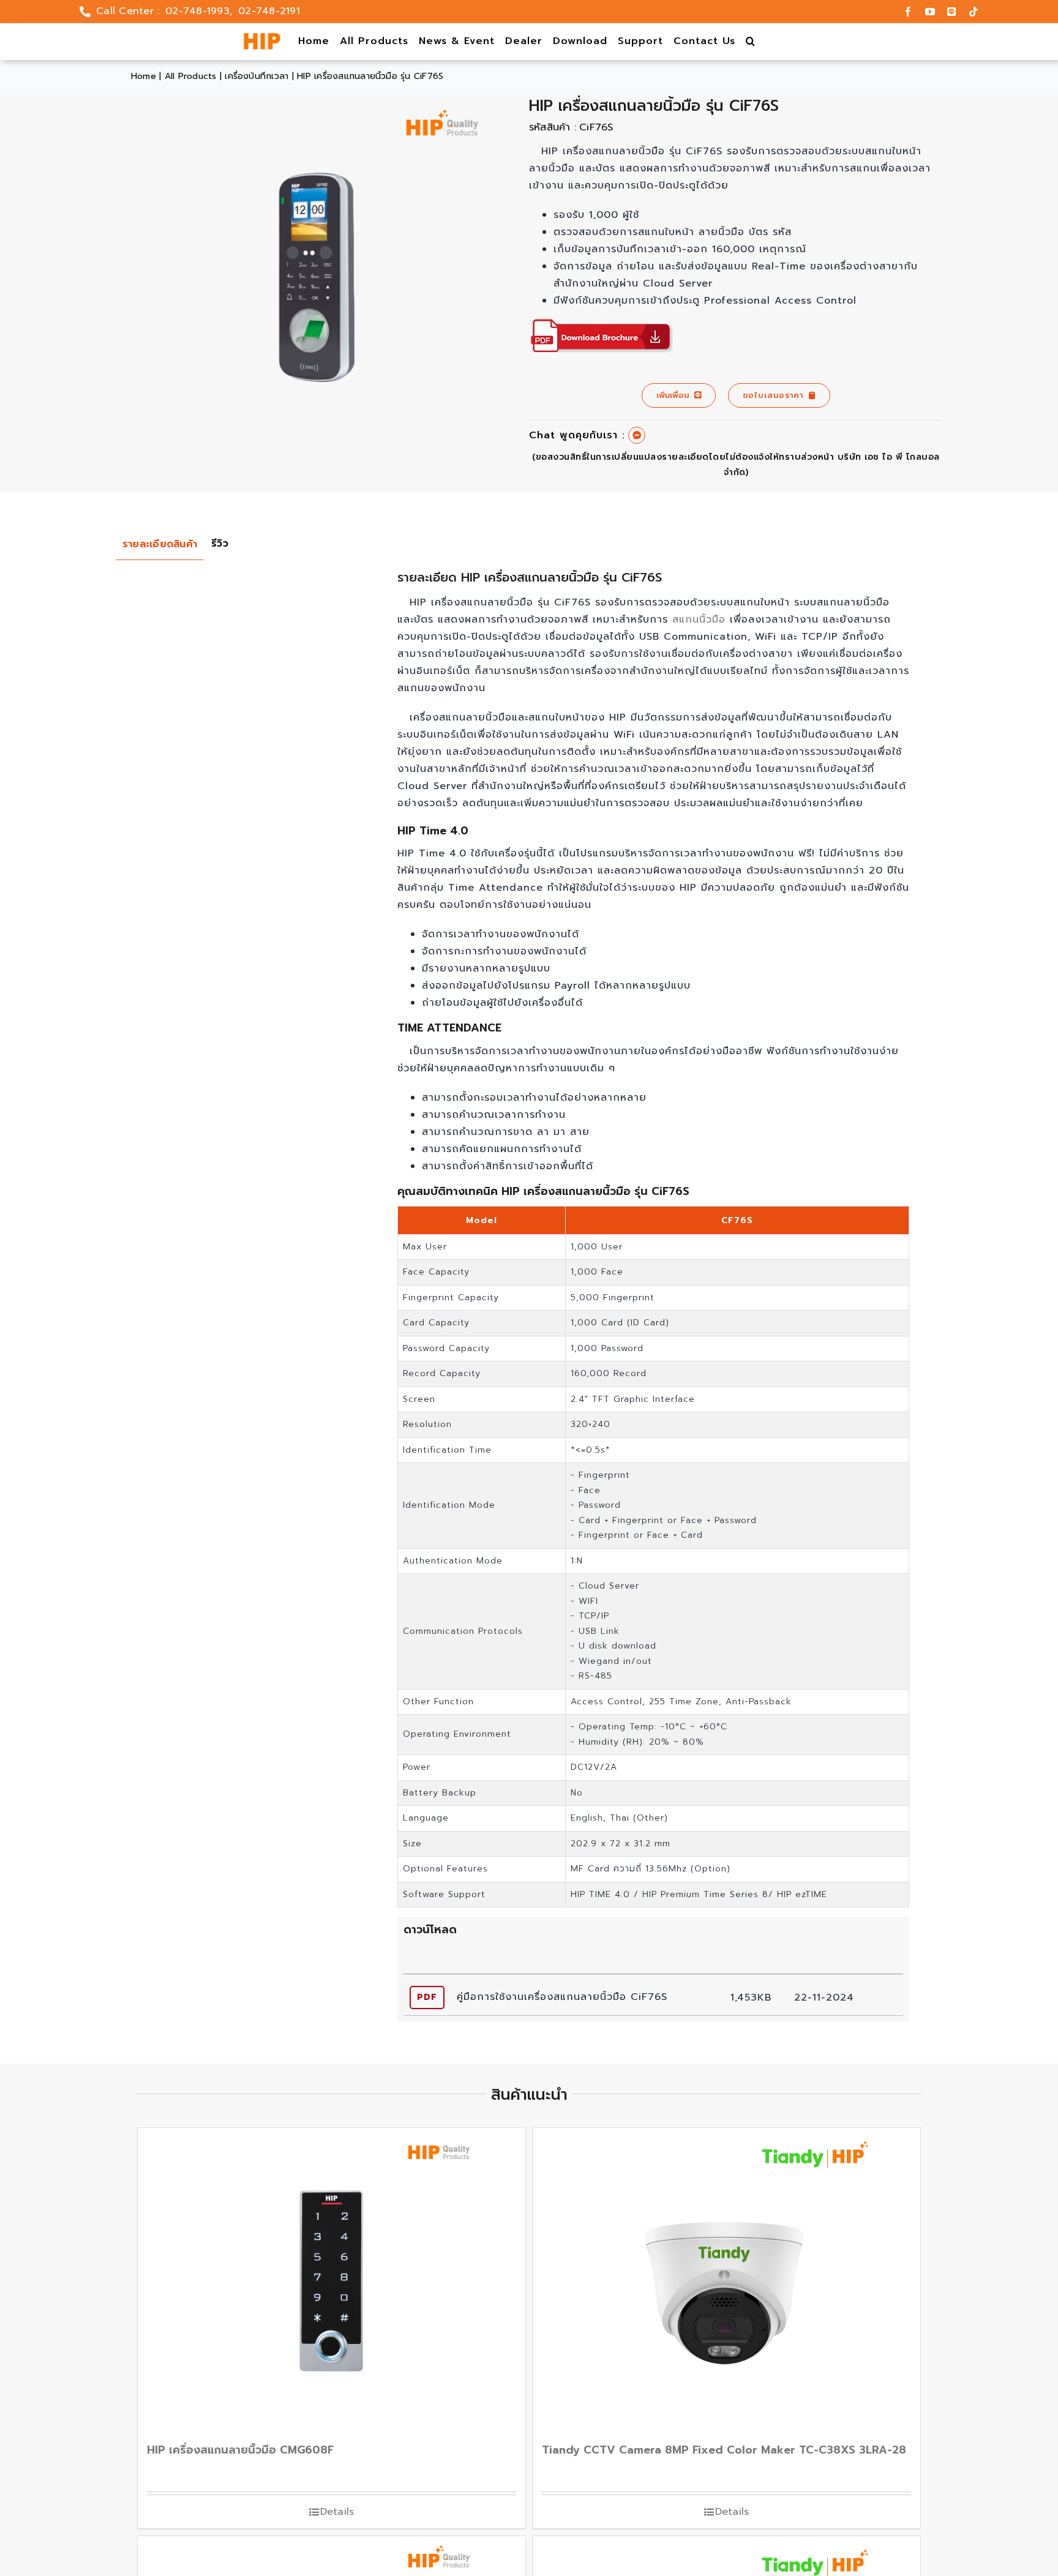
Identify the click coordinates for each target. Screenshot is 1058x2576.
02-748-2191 (269, 11)
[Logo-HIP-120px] (262, 38)
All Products (191, 76)
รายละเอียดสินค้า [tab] (160, 544)
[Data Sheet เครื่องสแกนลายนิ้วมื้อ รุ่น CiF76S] (601, 328)
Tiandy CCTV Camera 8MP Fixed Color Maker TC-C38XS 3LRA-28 (724, 2450)
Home (144, 76)
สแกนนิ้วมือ (699, 620)
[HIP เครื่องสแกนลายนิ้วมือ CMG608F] (332, 2281)
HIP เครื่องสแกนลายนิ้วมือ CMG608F (240, 2450)
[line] (951, 12)
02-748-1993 (197, 11)
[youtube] (930, 12)
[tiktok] (974, 12)
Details (337, 2512)
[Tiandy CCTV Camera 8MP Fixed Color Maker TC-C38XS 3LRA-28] (726, 2281)
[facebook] (908, 12)
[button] (751, 42)
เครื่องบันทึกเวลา (257, 76)
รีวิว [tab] (220, 544)
